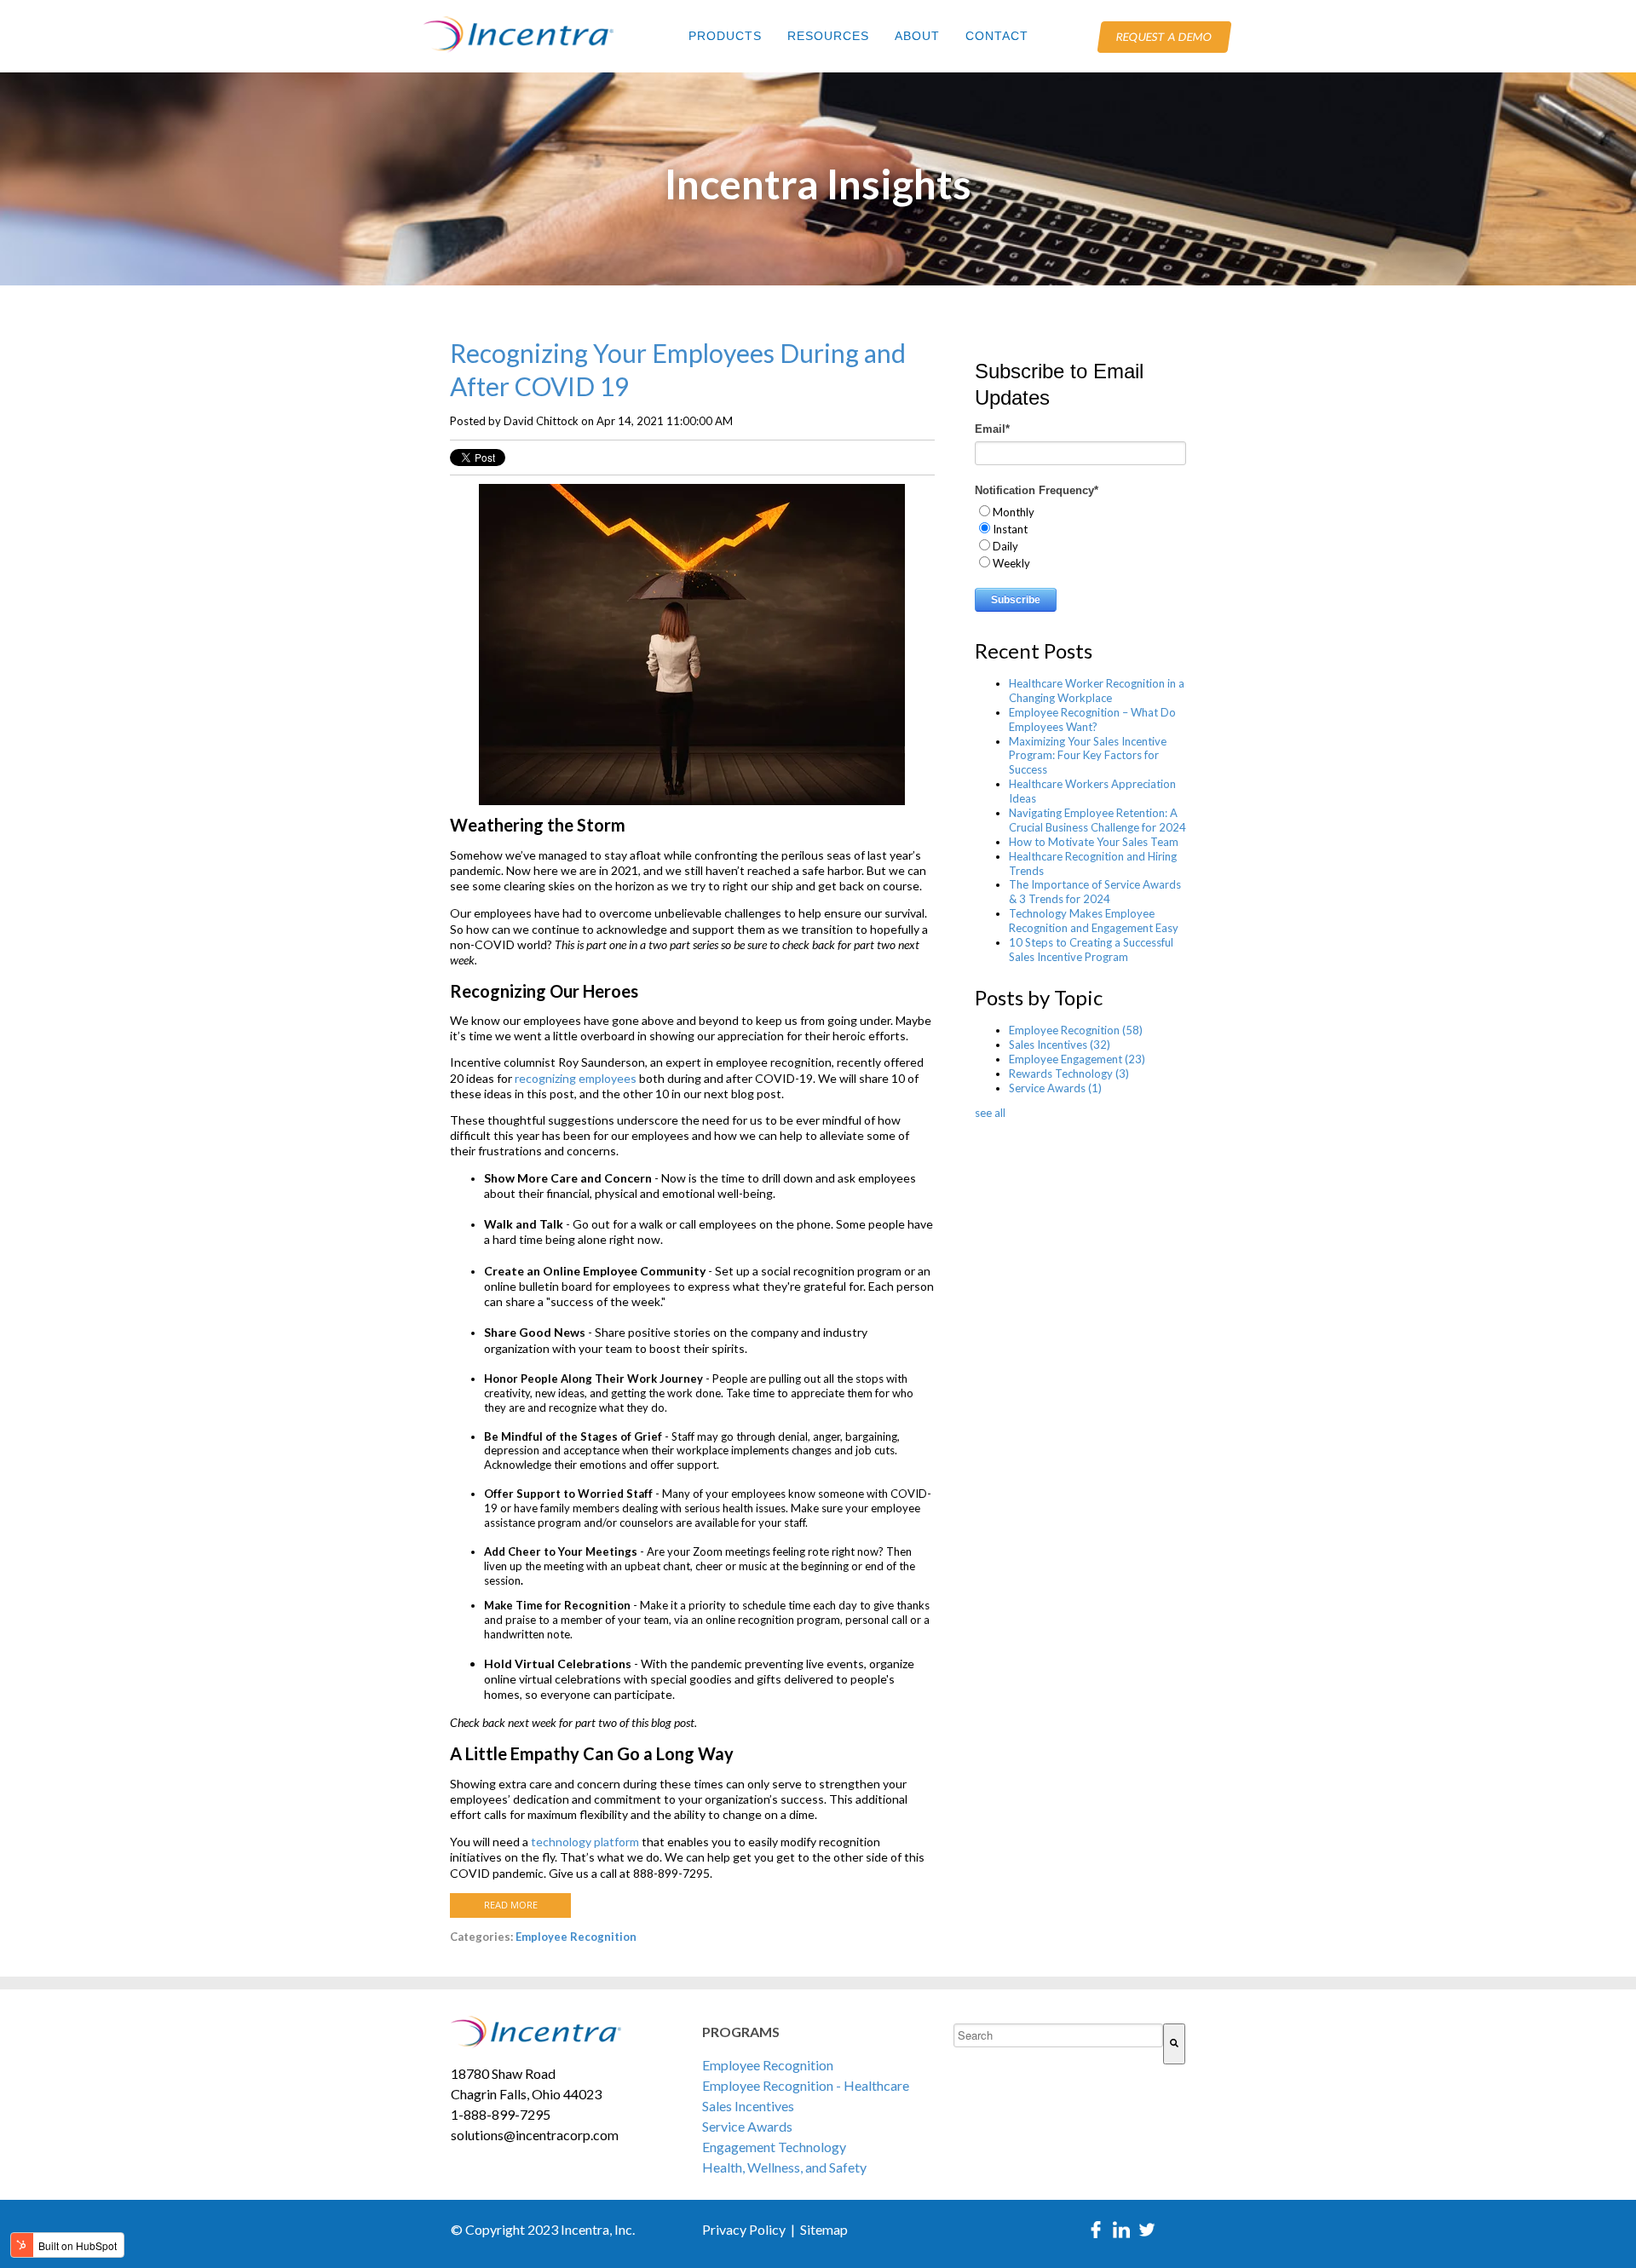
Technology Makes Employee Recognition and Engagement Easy (1094, 921)
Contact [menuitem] (997, 36)
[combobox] (1059, 2035)
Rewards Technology (1069, 1074)
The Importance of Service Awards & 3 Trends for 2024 (1095, 892)
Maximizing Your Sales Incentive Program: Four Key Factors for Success (1088, 756)
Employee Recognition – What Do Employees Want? (1092, 720)
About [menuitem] (917, 36)
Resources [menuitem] (828, 36)
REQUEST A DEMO (1164, 37)
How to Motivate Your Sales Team (1094, 842)
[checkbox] (1080, 537)
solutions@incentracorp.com (535, 2135)
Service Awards (1055, 1088)
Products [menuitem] (725, 36)
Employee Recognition (576, 1937)
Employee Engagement (1077, 1059)
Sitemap (824, 2229)
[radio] (1080, 511)
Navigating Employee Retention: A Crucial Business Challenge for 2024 (1097, 820)
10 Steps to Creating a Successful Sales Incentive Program (1091, 950)
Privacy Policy (744, 2229)
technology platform (585, 1842)
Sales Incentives (1060, 1045)
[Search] (1174, 2044)
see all (990, 1113)
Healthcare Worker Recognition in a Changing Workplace (1097, 691)
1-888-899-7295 (501, 2114)
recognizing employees (576, 1078)
